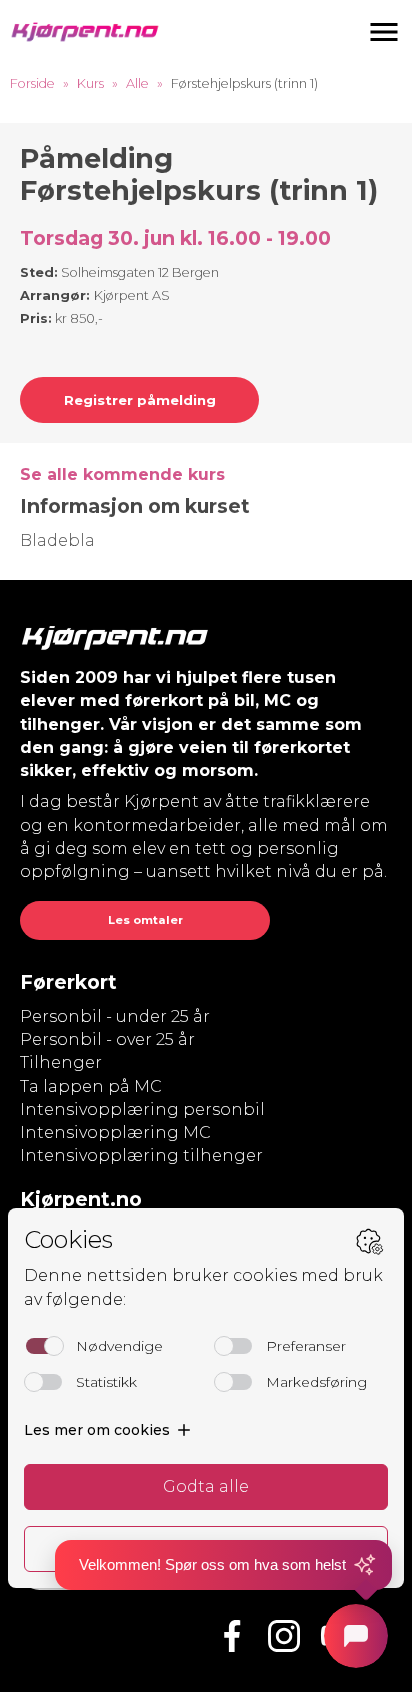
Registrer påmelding (140, 400)
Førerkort (68, 982)
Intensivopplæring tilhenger (141, 1155)
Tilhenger (61, 1062)
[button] (384, 32)
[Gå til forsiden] (85, 32)
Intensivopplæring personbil (142, 1109)
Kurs (90, 83)
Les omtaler (145, 920)
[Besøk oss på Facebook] (232, 1636)
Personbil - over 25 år (107, 1039)
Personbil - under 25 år (115, 1016)
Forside (32, 83)
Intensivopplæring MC (115, 1132)
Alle (137, 83)
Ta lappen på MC (91, 1086)
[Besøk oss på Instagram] (284, 1636)
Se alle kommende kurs (122, 474)
